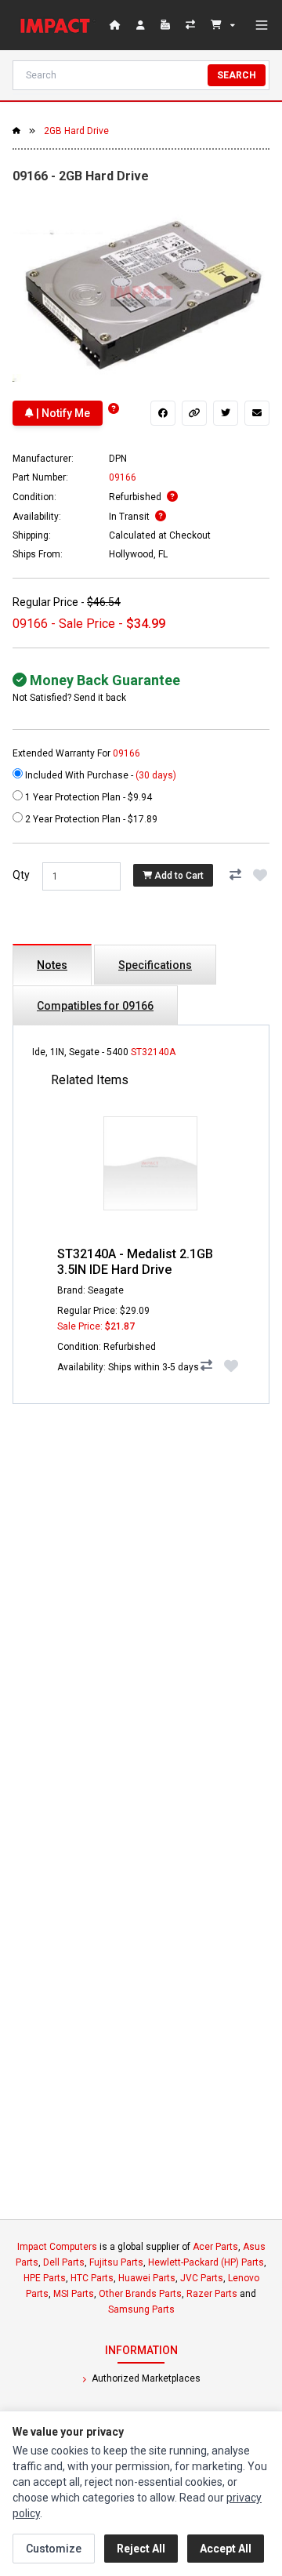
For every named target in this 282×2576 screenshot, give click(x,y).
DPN (118, 459)
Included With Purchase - (99, 775)
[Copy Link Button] (194, 413)
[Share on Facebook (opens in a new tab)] (163, 413)
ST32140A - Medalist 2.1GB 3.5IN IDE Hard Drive (135, 1262)
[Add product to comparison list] (235, 875)
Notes (52, 965)
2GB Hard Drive (76, 131)
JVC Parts (202, 2278)
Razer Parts (212, 2294)
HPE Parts (45, 2278)
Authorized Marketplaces (145, 2378)
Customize (54, 2549)
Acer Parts (215, 2247)
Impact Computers (57, 2247)
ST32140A (153, 1052)
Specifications (155, 965)
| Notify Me (62, 413)
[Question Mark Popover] (114, 409)
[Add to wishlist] (260, 875)
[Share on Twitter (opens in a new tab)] (226, 413)
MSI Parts (74, 2294)
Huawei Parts (147, 2278)
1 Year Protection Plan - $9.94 (87, 797)
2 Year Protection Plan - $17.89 (90, 819)
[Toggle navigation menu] (262, 25)
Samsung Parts (141, 2309)
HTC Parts (92, 2278)
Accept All (226, 2549)
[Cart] (223, 25)
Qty (21, 875)
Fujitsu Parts (116, 2262)
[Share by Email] (257, 413)
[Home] (58, 25)
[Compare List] (192, 25)
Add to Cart (178, 876)
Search (237, 75)
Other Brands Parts (140, 2294)
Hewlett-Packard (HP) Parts (206, 2262)
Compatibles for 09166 (95, 1006)
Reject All (141, 2549)
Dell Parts (64, 2262)
